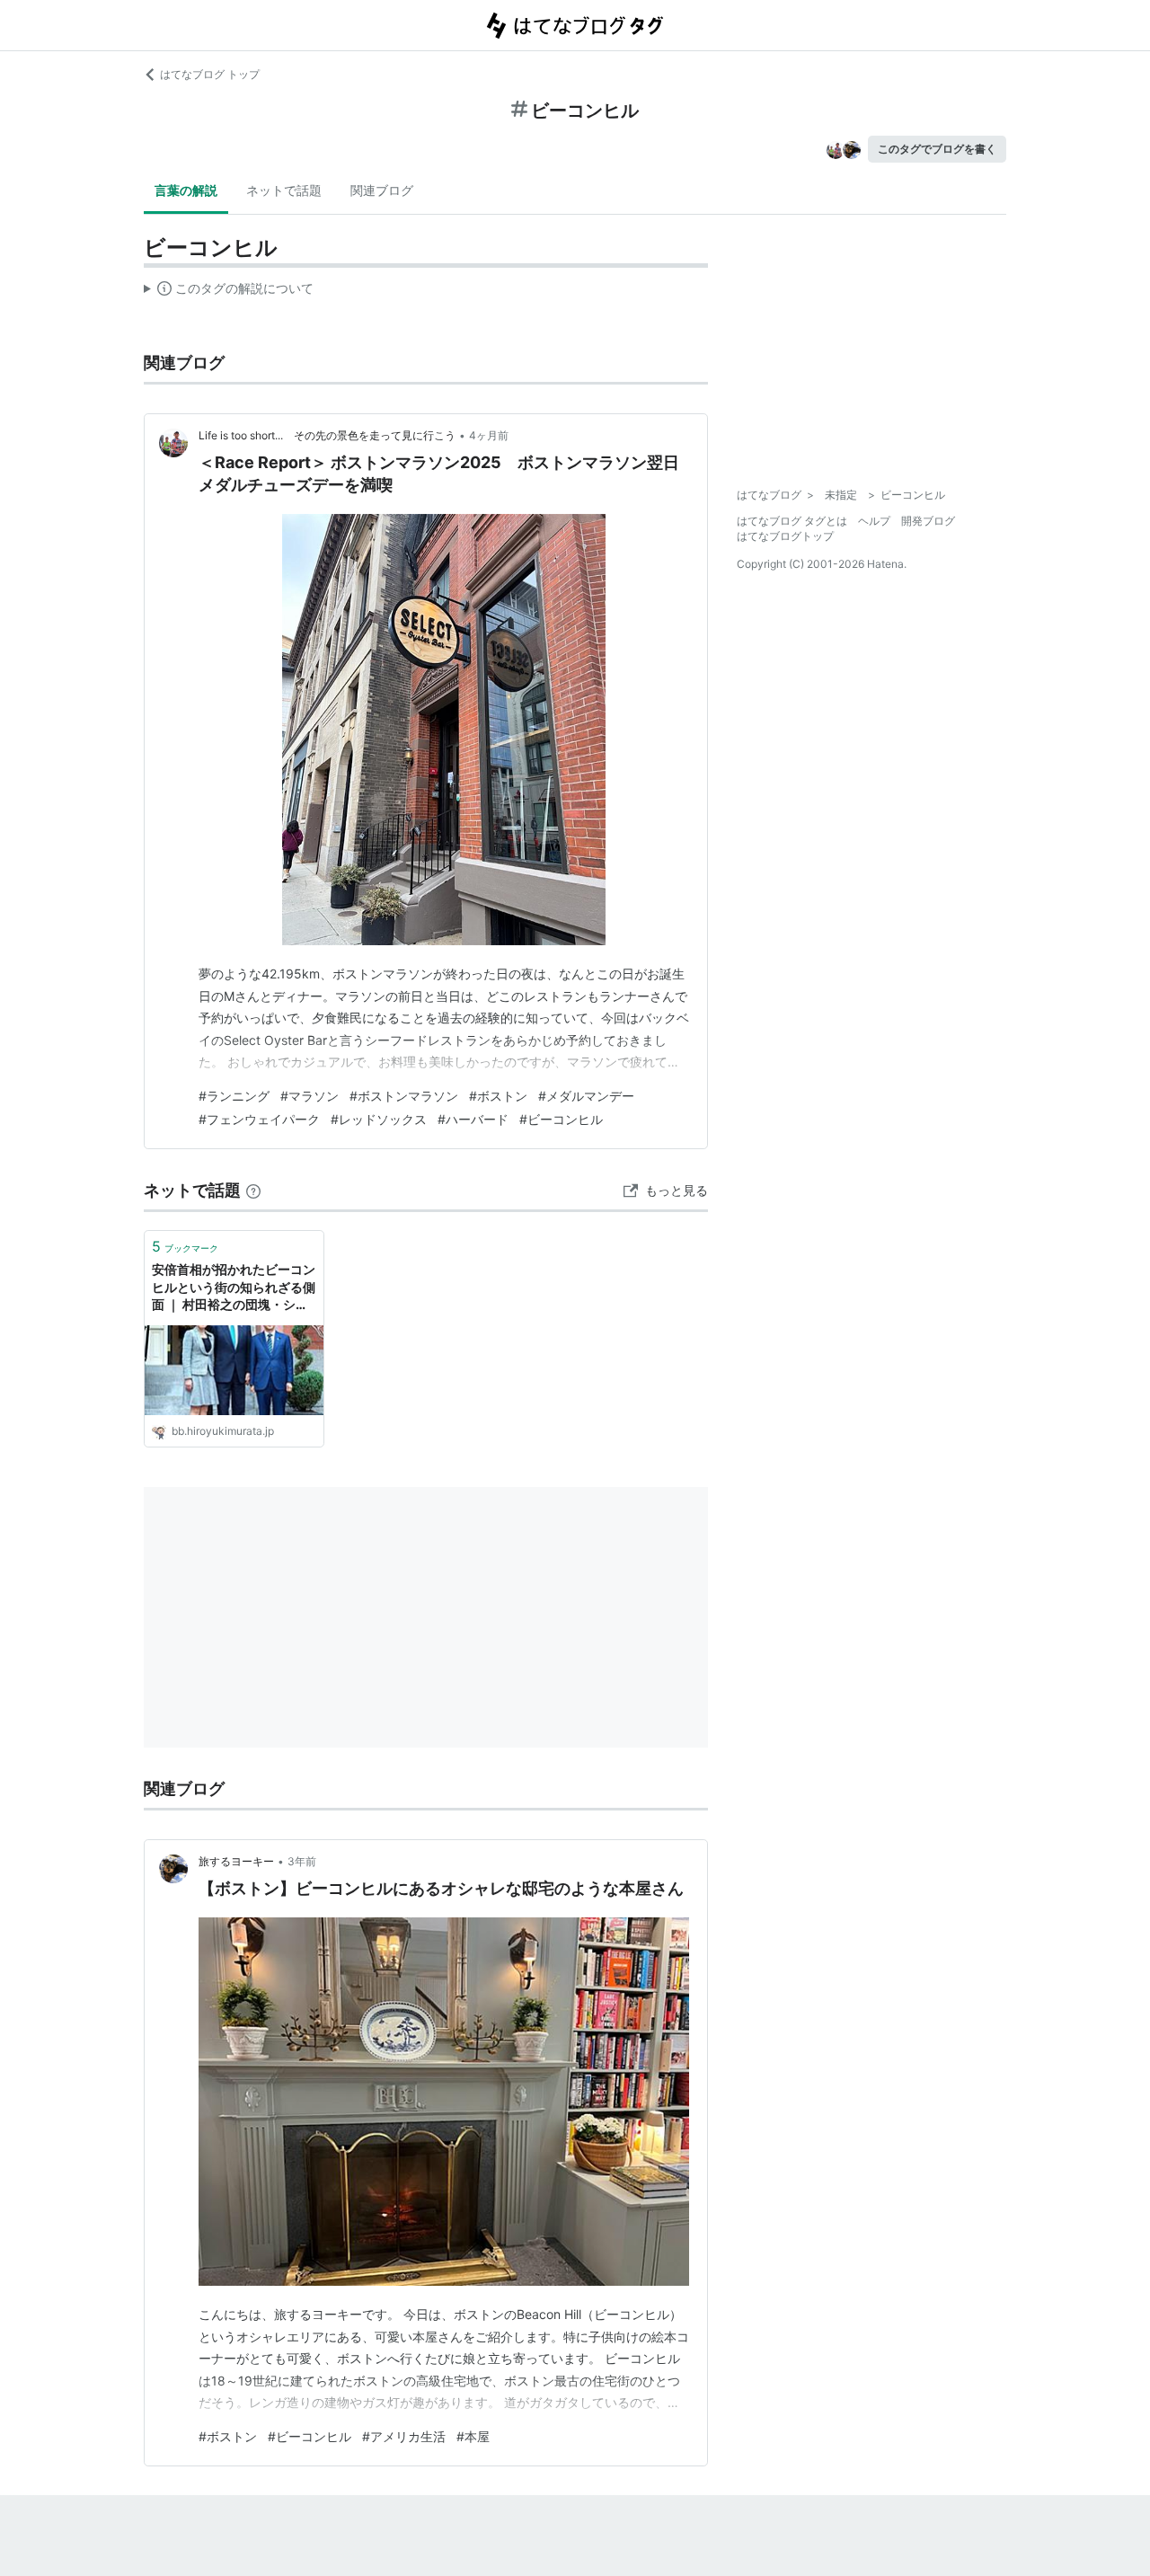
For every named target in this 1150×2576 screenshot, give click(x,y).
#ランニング (234, 1096)
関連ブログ (382, 190)
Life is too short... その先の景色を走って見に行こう (327, 435)
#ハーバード (473, 1119)
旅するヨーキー (236, 1861)
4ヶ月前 (489, 435)
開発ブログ (928, 521)
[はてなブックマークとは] (253, 1190)
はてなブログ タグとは (792, 521)
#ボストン (498, 1096)
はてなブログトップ (785, 536)
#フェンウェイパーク (259, 1119)
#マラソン (310, 1096)
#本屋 (473, 2436)
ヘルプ (874, 521)
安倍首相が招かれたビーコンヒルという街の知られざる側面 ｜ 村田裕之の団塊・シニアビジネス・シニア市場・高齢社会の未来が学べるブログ (234, 1288)
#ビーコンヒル (561, 1119)
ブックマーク (185, 1246)
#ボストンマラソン (404, 1096)
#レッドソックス (379, 1119)
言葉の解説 (186, 190)
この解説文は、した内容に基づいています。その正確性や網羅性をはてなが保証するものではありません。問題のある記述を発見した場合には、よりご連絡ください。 (229, 292)
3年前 (302, 1861)
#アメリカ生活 (404, 2436)
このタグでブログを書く (937, 149)
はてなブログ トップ (210, 74)
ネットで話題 (284, 190)
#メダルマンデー (586, 1096)
